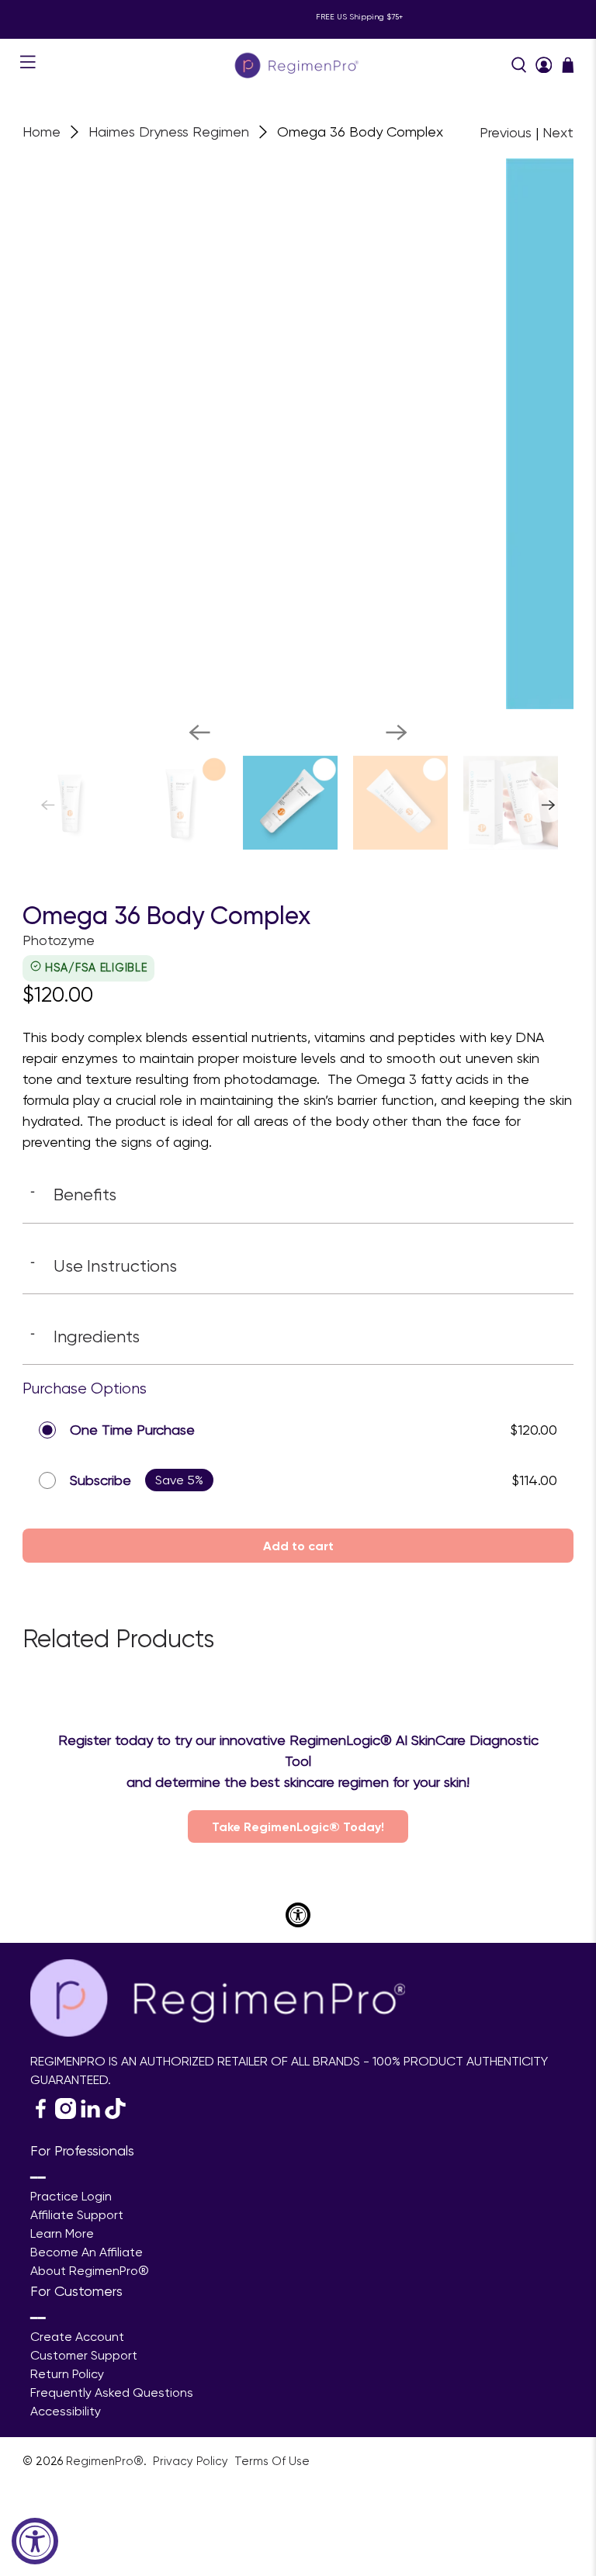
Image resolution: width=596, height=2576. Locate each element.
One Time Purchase (132, 1430)
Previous (506, 132)
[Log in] (544, 65)
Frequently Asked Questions (112, 2392)
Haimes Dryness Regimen (169, 132)
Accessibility (66, 2411)
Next (558, 132)
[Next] (397, 732)
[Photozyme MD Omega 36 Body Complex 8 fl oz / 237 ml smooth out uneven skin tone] (316, 434)
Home (42, 132)
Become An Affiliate (87, 2252)
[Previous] (199, 732)
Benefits (73, 1194)
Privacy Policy (192, 2461)
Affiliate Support (77, 2215)
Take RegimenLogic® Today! (298, 1826)
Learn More (62, 2233)
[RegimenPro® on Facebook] (41, 2115)
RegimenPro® (105, 2461)
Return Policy (67, 2374)
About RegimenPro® (90, 2271)
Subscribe (100, 1480)
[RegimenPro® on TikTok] (115, 2115)
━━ (38, 2178)
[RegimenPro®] (298, 65)
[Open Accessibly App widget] (298, 1915)
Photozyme (59, 940)
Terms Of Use (272, 2461)
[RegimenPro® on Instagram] (66, 2115)
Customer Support (84, 2355)
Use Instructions (104, 1265)
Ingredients (85, 1336)
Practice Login (71, 2196)
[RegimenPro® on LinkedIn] (90, 2115)
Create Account (77, 2337)
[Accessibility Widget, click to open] (35, 2541)
